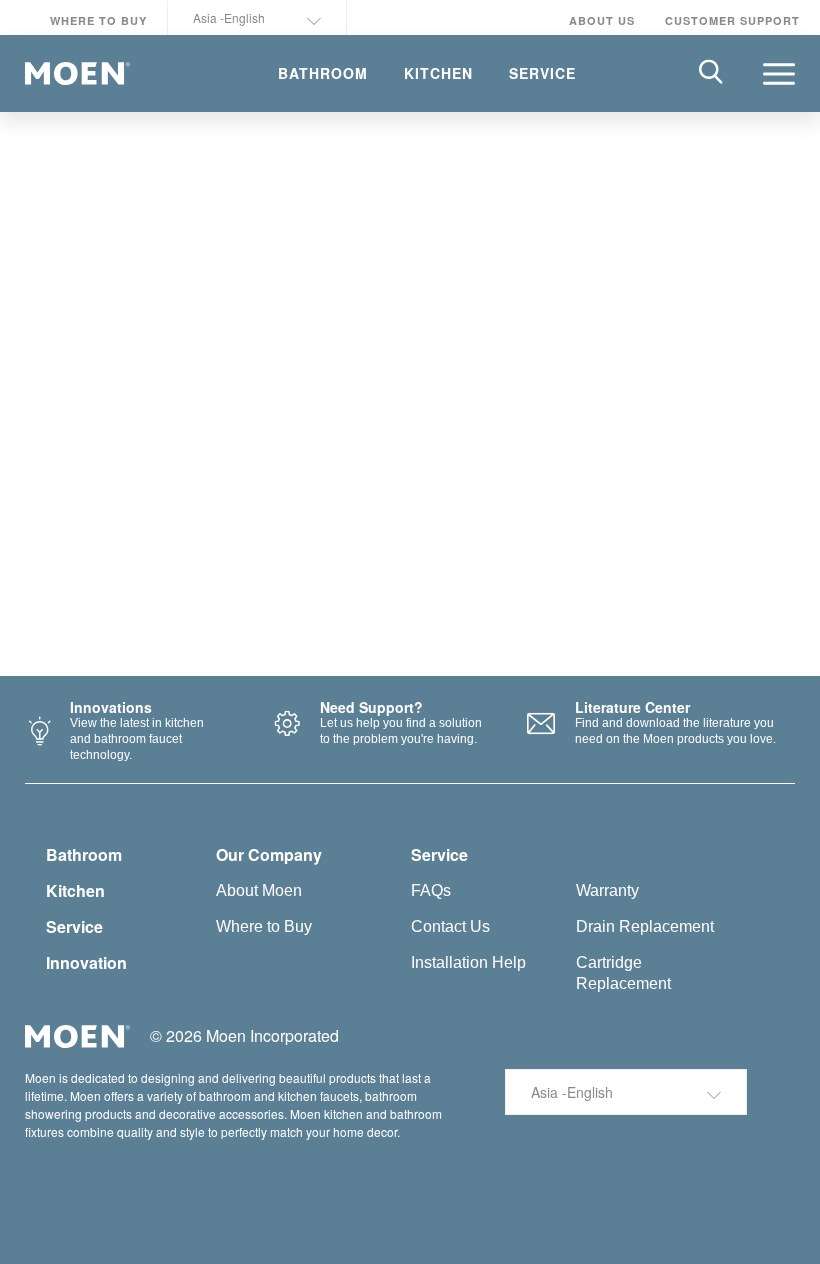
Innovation (86, 962)
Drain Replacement (645, 926)
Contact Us (450, 926)
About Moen (259, 890)
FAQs (431, 890)
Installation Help (468, 962)
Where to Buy (98, 20)
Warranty (607, 890)
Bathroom (84, 854)
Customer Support (732, 20)
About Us (602, 20)
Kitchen (75, 890)
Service (74, 926)
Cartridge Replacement (623, 973)
